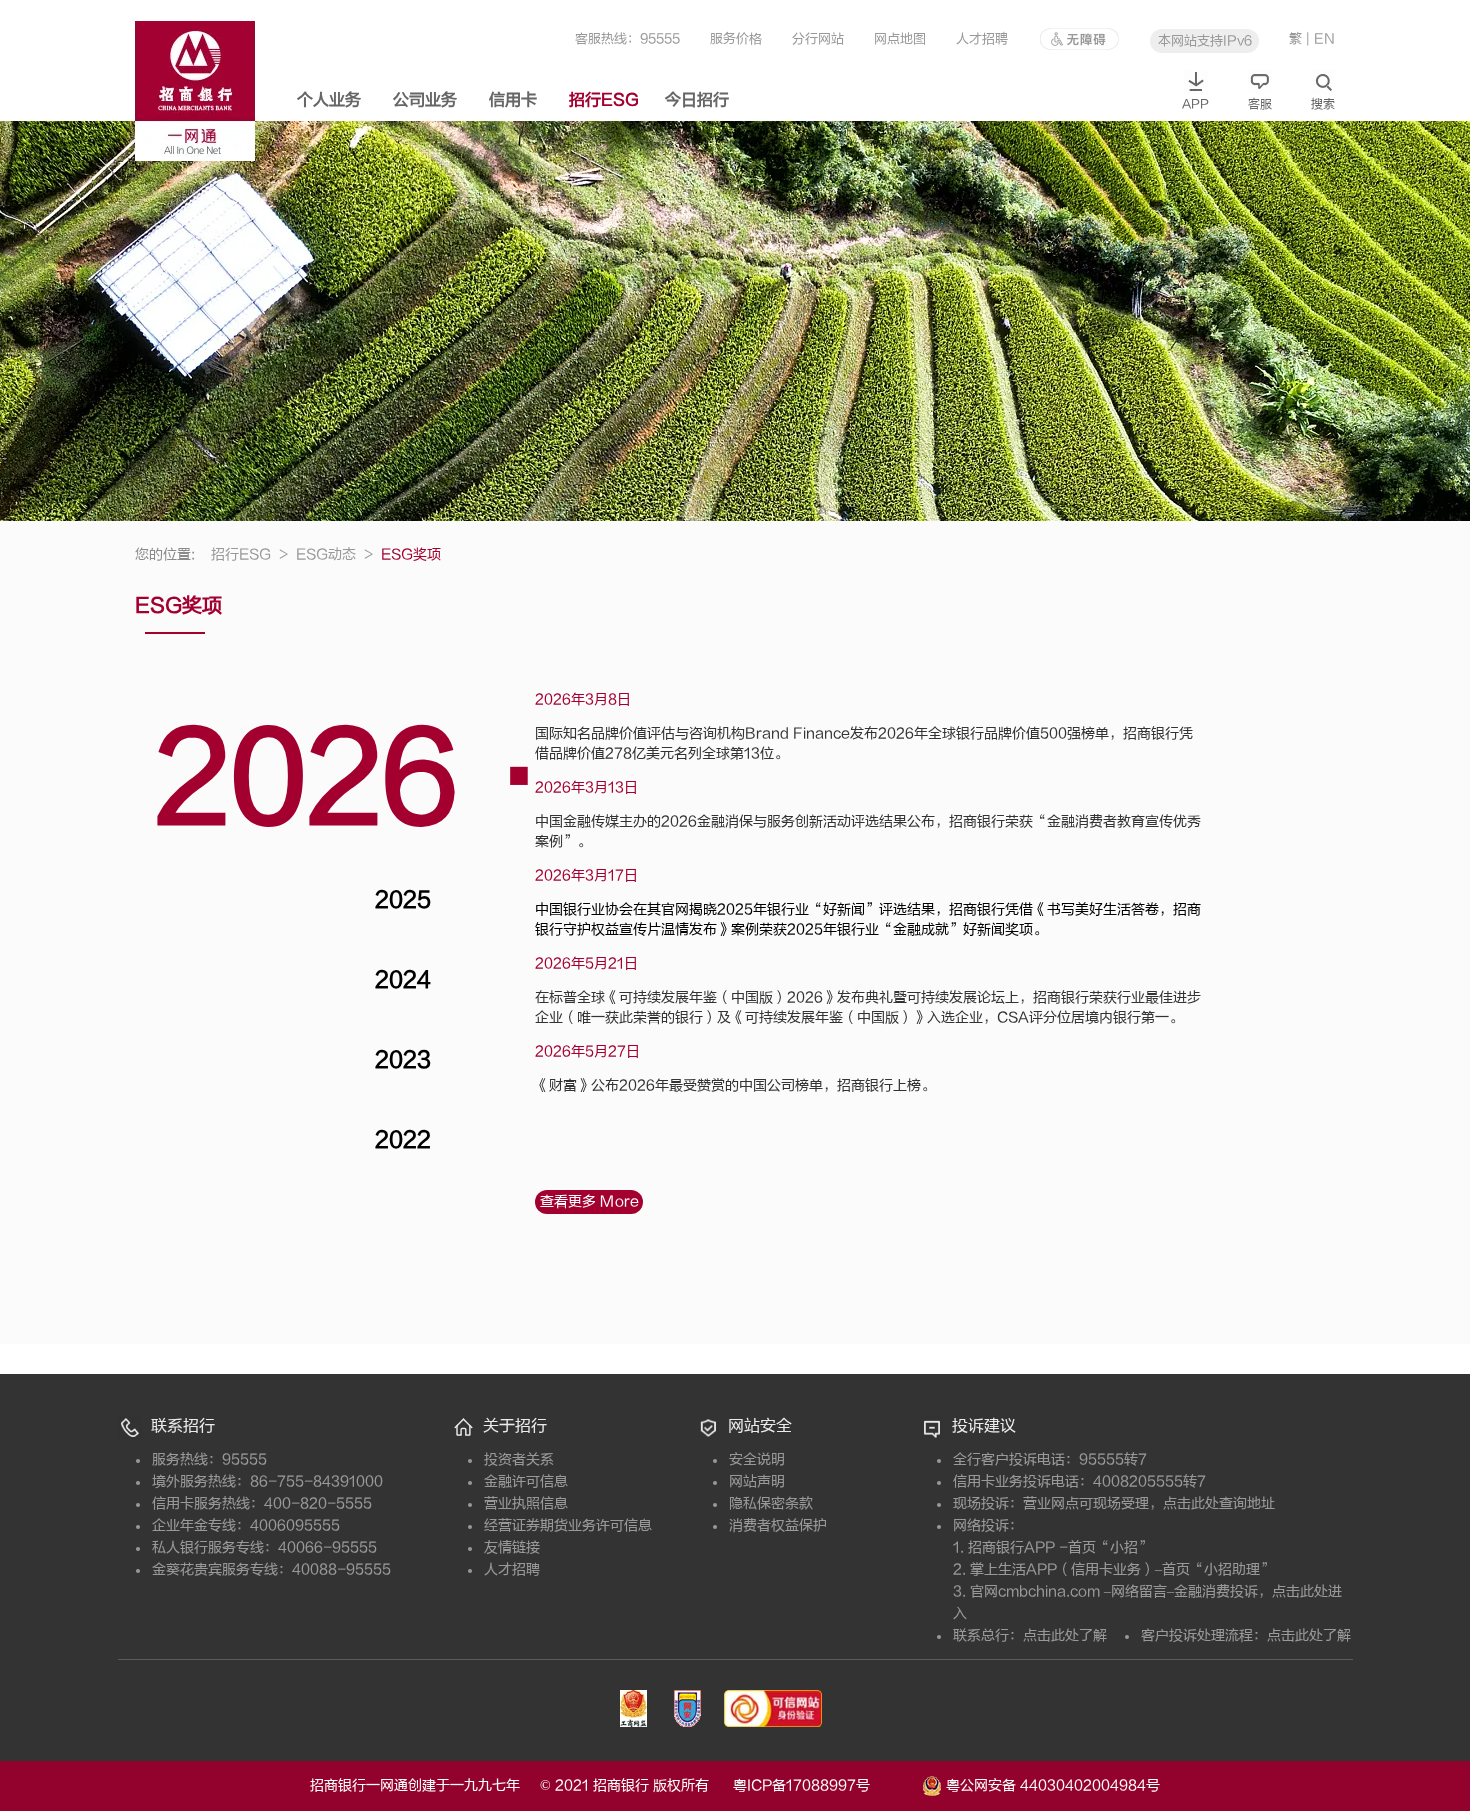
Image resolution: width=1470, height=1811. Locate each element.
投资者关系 (519, 1459)
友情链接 (512, 1547)
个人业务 (329, 100)
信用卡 (513, 100)
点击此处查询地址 (1219, 1503)
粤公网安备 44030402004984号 (1051, 1784)
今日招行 (697, 100)
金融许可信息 (526, 1481)
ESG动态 (334, 554)
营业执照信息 (526, 1503)
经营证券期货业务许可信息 (568, 1525)
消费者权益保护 (778, 1525)
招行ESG (604, 100)
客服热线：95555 (627, 38)
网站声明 (757, 1481)
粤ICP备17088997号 (825, 1785)
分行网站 (818, 38)
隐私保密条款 (771, 1503)
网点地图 (900, 38)
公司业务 (425, 100)
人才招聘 (982, 38)
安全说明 (757, 1459)
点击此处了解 (1065, 1635)
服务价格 (736, 38)
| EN (1320, 38)
